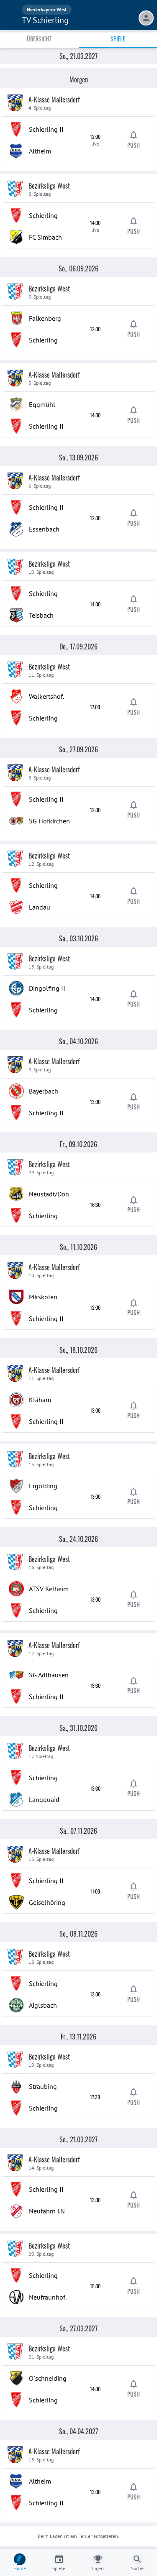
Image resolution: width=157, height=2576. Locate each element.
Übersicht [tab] (39, 39)
